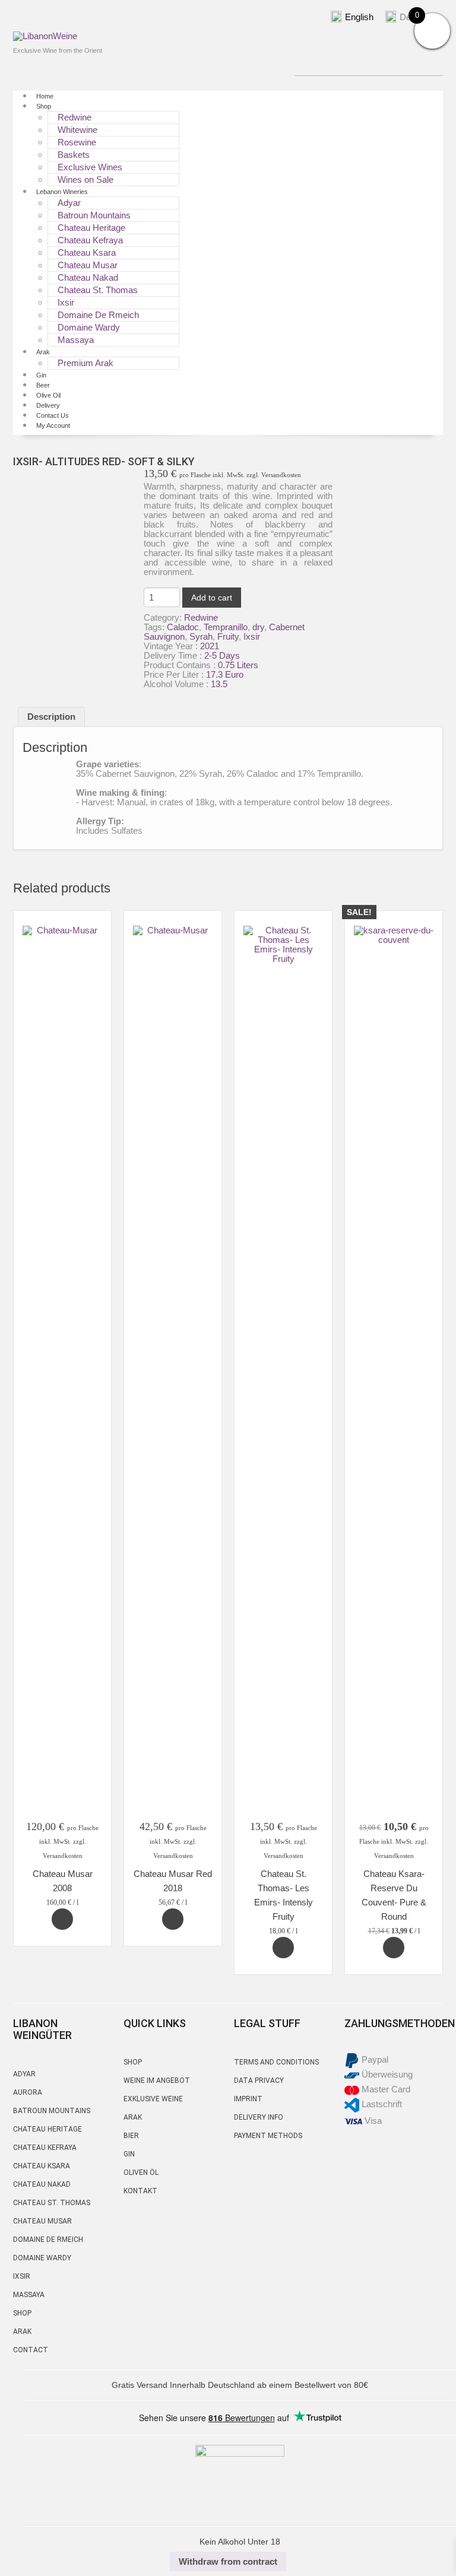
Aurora (28, 2092)
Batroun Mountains (94, 215)
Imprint (248, 2099)
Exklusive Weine (153, 2099)
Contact (31, 2350)
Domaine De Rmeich (98, 315)
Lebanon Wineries (62, 192)
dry (258, 627)
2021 (210, 646)
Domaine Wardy (89, 327)
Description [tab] (51, 717)
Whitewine (77, 130)
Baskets (74, 155)
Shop (44, 106)
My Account (53, 425)
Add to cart (212, 598)
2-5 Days (222, 655)
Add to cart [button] (62, 1919)
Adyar (24, 2074)
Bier (131, 2136)
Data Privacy (259, 2081)
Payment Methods (268, 2136)
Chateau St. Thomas (98, 290)
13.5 (219, 684)
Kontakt (140, 2191)
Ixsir (66, 302)
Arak (43, 352)
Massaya (76, 340)
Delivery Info (259, 2117)
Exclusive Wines (90, 167)
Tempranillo (226, 627)
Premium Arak (85, 363)
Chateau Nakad (88, 277)
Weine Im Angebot (157, 2081)
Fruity (228, 636)
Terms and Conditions (276, 2062)
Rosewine (77, 142)
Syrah (201, 636)
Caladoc (183, 627)
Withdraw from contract (228, 2561)
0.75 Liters (238, 665)
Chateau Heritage (91, 228)
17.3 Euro (225, 674)
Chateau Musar (88, 265)
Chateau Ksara (87, 252)
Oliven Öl (141, 2172)
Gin (129, 2154)
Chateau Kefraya (90, 240)
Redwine (75, 117)
